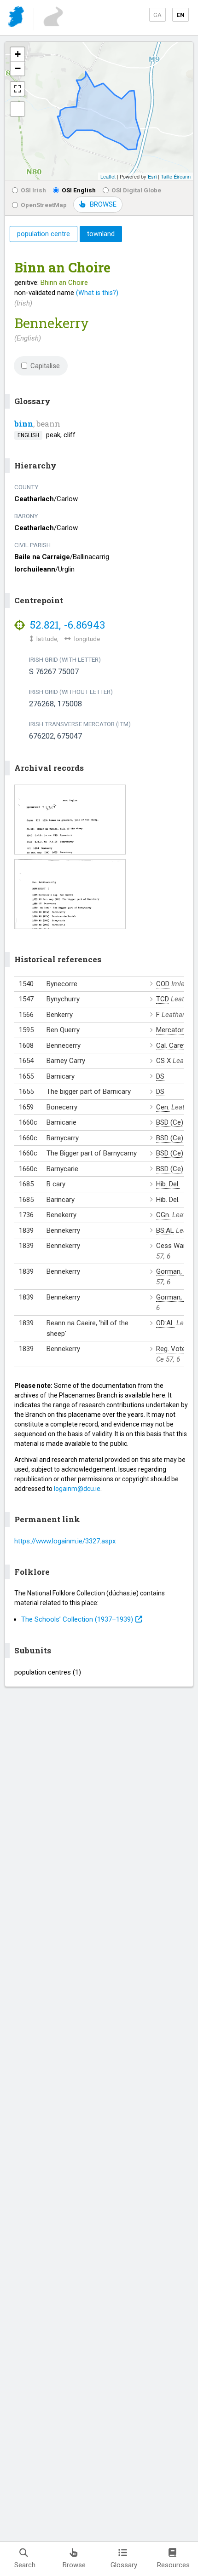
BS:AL (165, 1230)
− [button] (18, 68)
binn (24, 424)
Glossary (124, 2565)
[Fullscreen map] (17, 89)
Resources (173, 2565)
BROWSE (103, 204)
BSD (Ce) (170, 1122)
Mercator (170, 1030)
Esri (152, 176)
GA (157, 15)
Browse (74, 2565)
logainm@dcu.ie (77, 1489)
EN (181, 15)
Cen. (163, 1107)
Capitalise (45, 366)
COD (163, 984)
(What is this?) (97, 293)
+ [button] (18, 54)
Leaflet (108, 176)
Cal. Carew (172, 1045)
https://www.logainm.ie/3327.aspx (65, 1541)
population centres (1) (48, 1672)
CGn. (163, 1215)
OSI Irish (33, 190)
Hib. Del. (168, 1184)
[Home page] (17, 18)
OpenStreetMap (44, 205)
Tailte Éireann (176, 176)
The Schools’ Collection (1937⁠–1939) (77, 1619)
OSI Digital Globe (136, 190)
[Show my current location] (17, 109)
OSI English (79, 190)
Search (25, 2565)
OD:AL (165, 1323)
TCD (163, 999)
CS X (163, 1061)
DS (160, 1076)
